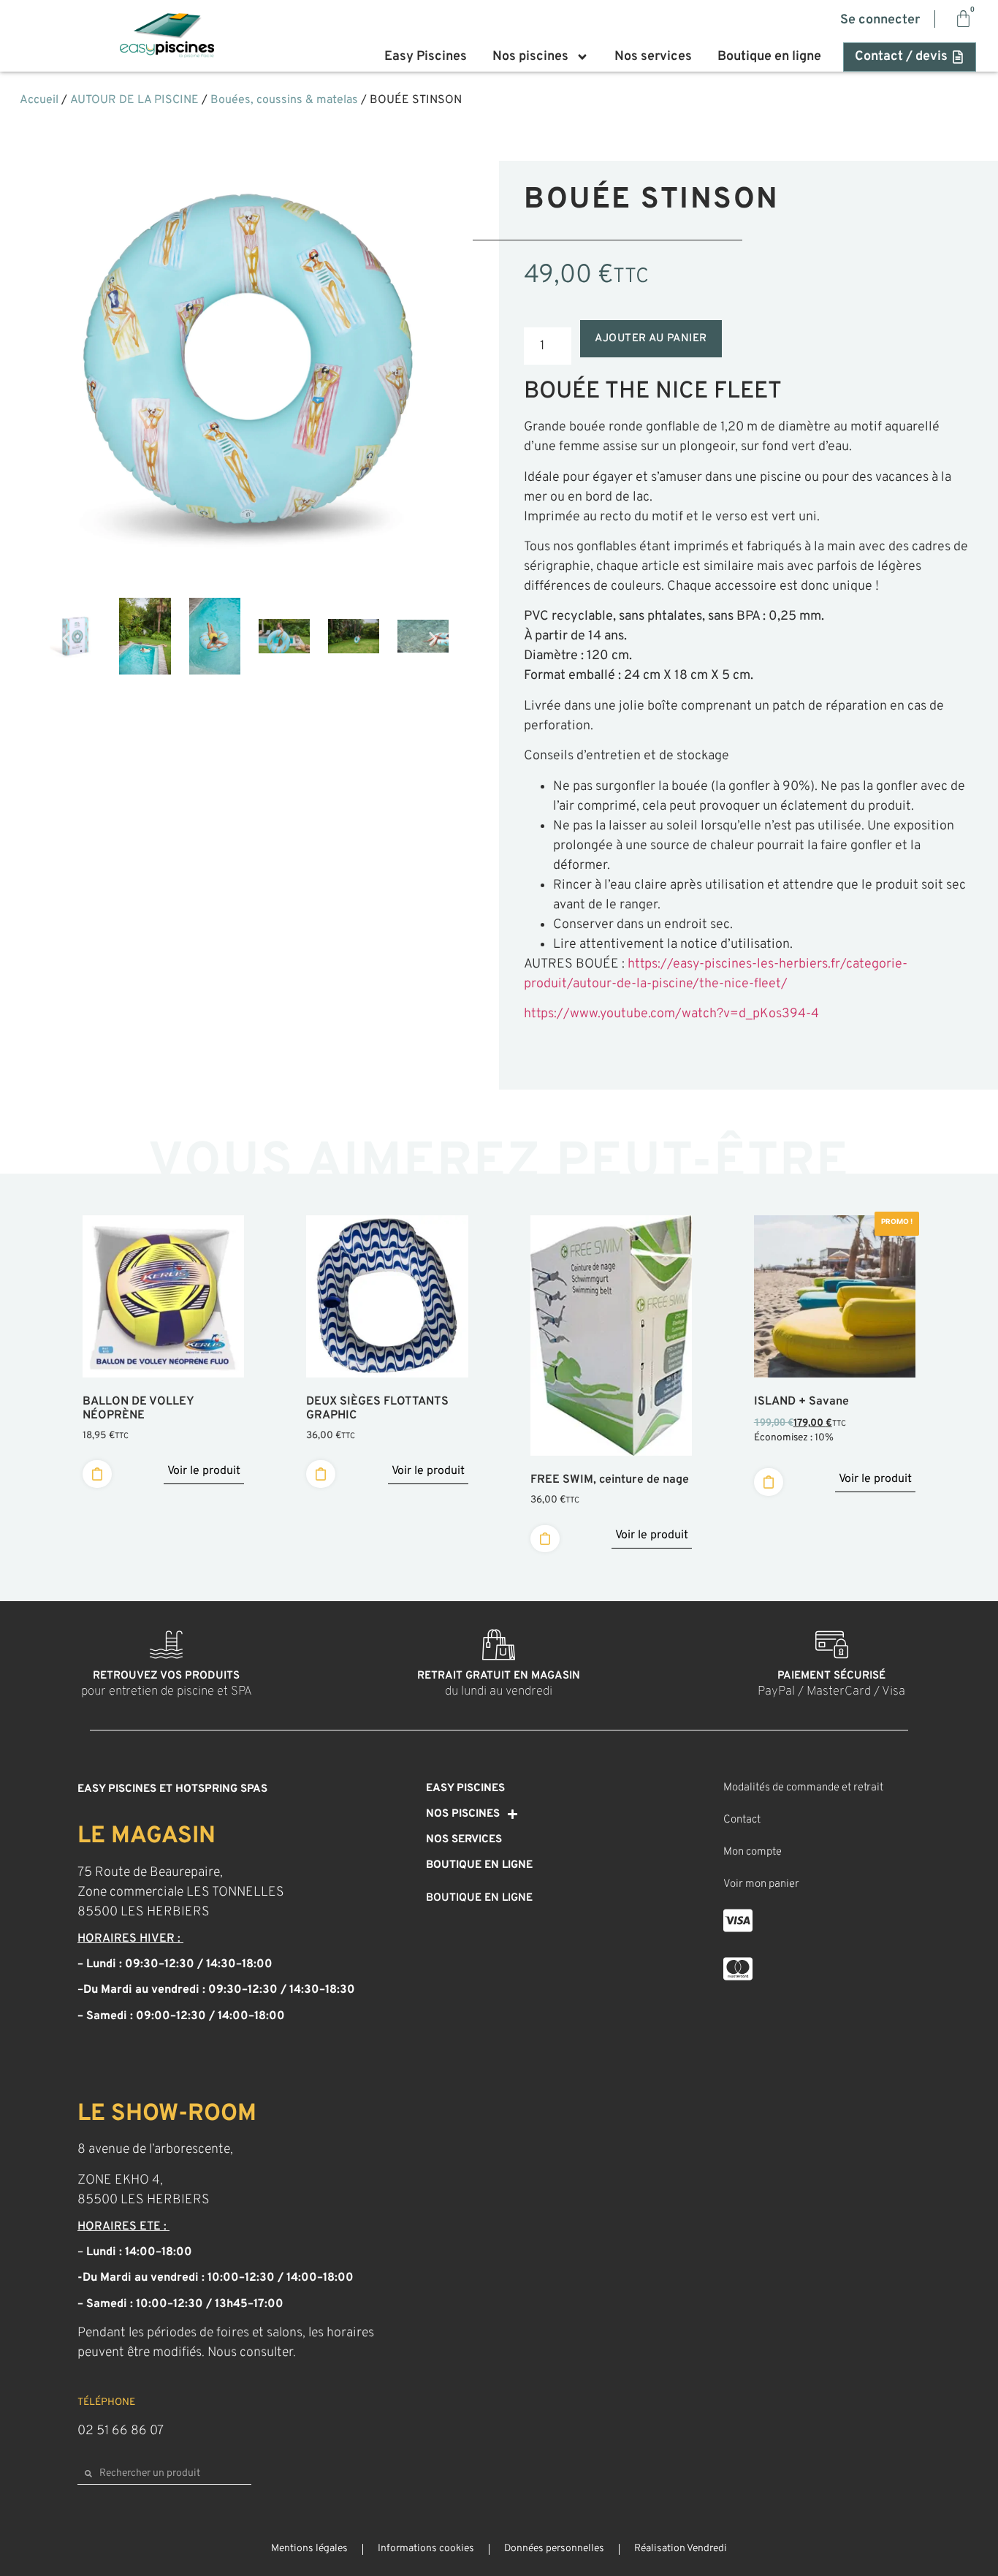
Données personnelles (554, 2549)
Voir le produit (204, 1471)
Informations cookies (426, 2549)
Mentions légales (309, 2549)
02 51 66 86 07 (121, 2431)
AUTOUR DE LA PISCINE (134, 100)
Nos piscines (530, 57)
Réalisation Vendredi (681, 2549)
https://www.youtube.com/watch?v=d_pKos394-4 (671, 1014)
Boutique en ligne (769, 57)
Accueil (39, 100)
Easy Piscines (426, 57)
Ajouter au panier (651, 339)
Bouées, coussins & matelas (284, 100)
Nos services (653, 57)
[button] (66, 638)
